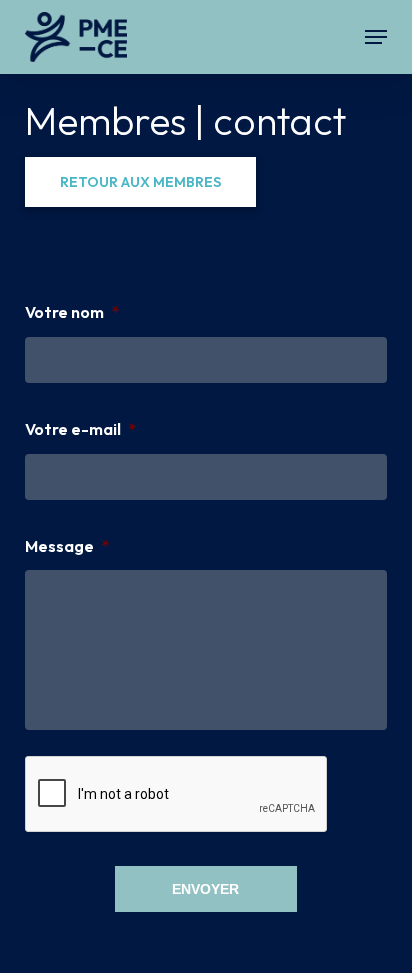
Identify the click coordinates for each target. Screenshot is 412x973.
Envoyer (205, 889)
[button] (376, 37)
